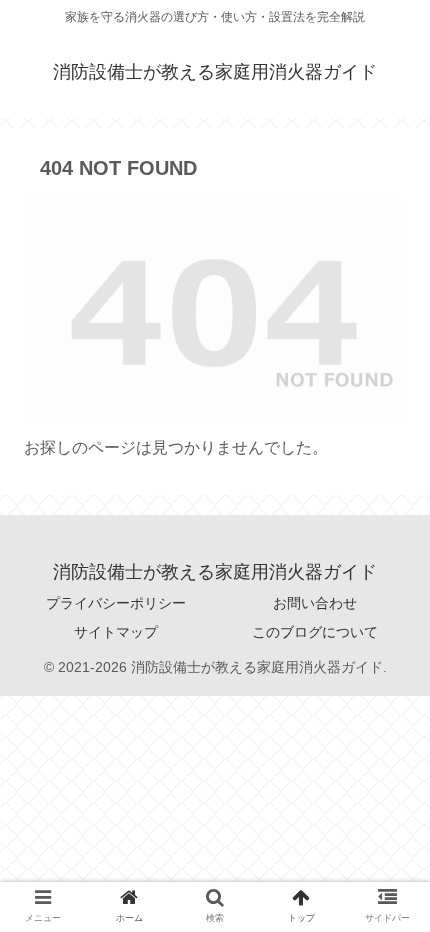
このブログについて (315, 632)
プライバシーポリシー (116, 603)
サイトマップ (116, 632)
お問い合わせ (315, 603)
